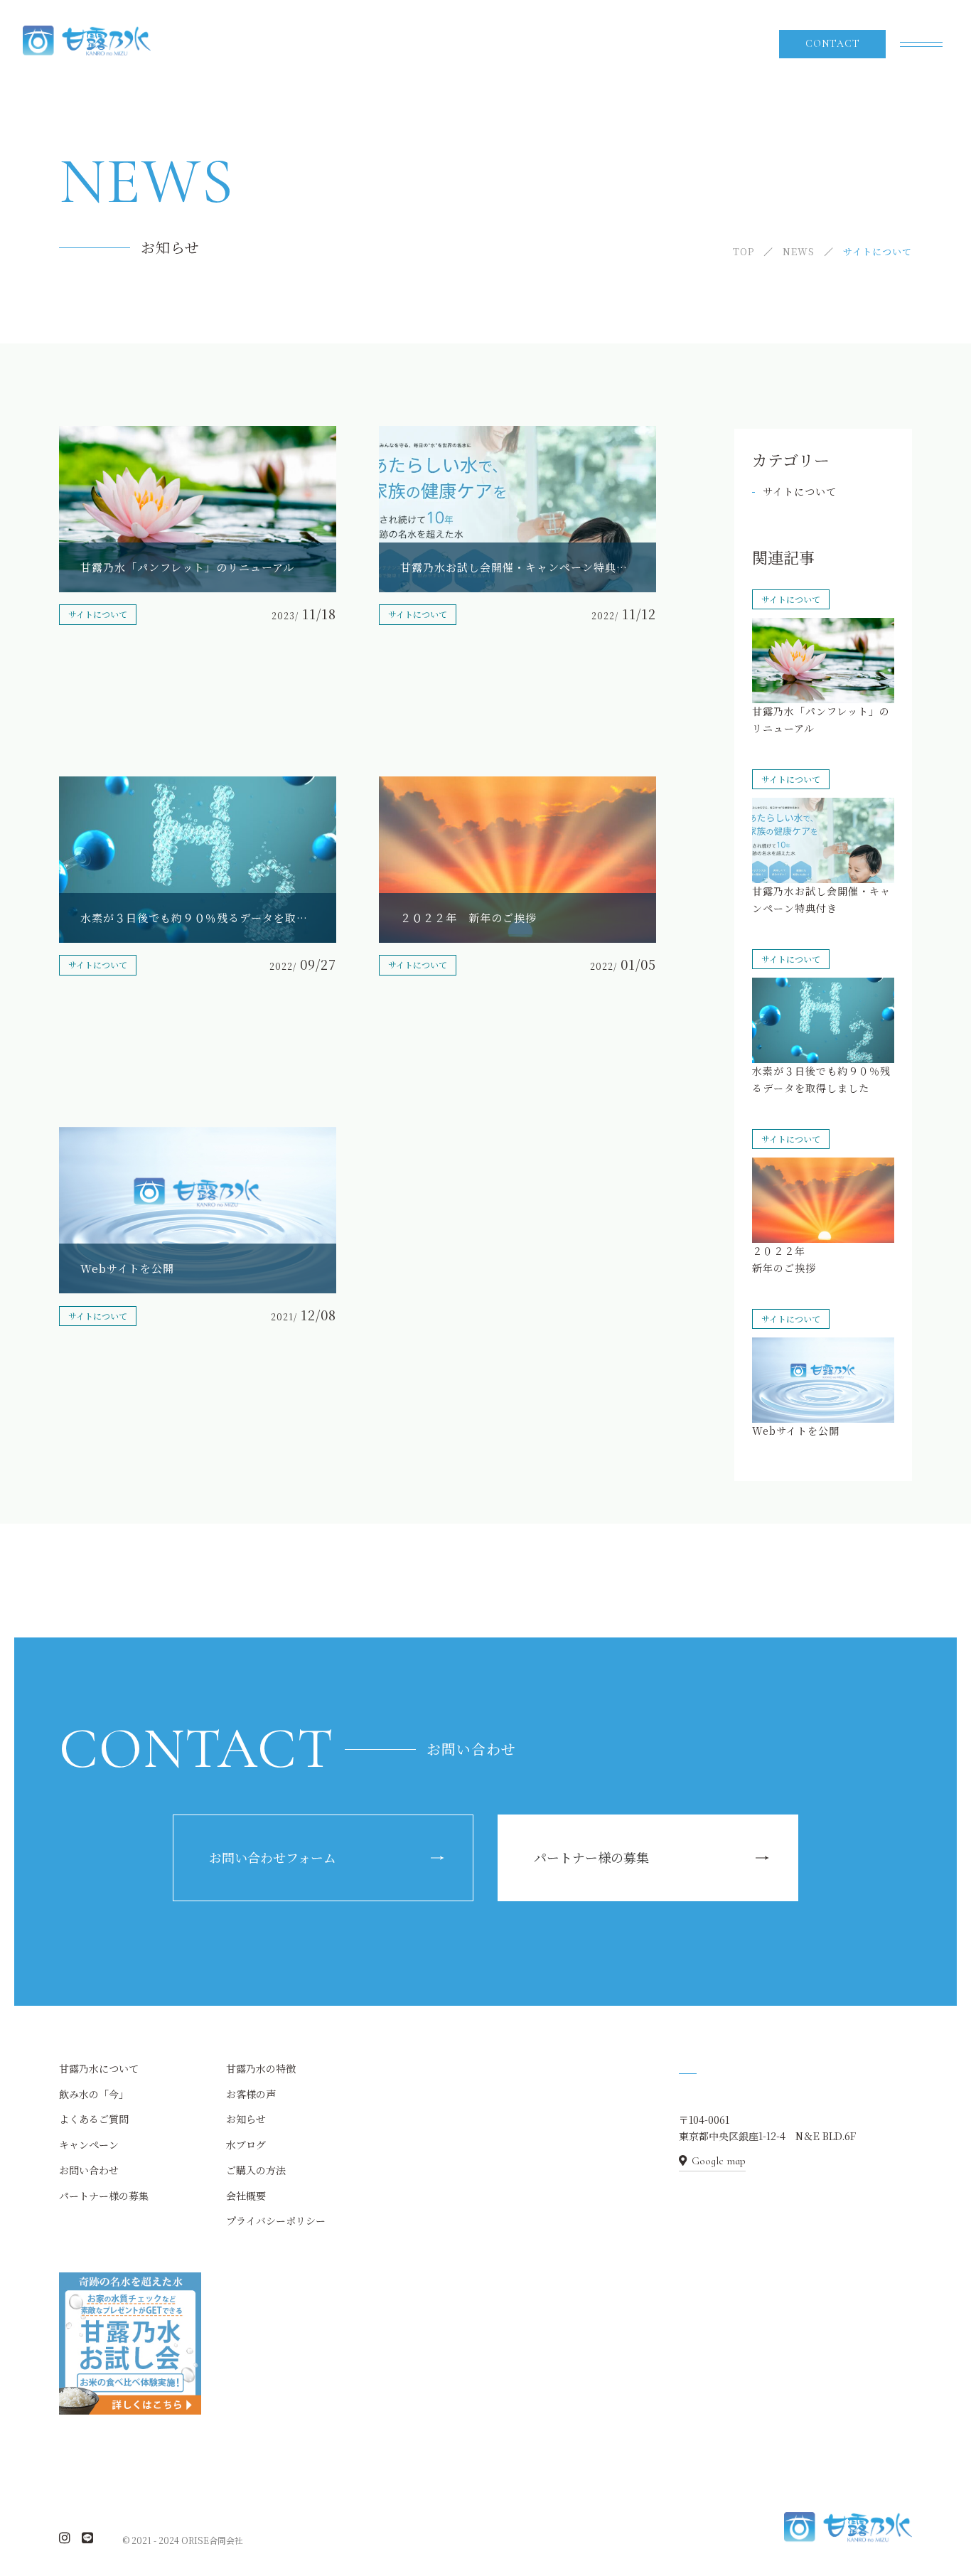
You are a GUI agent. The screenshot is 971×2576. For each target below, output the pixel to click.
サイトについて (800, 491)
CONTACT (833, 44)
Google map (719, 2161)
